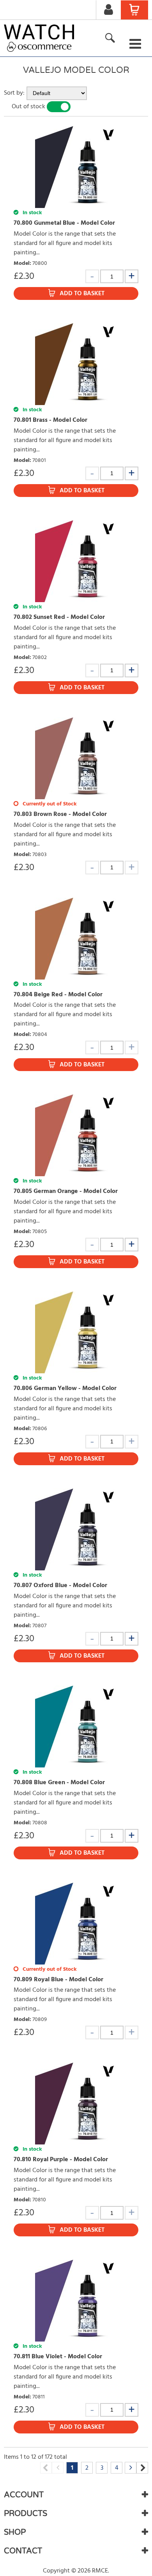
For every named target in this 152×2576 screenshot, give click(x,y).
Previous (46, 2468)
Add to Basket (82, 294)
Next (142, 2468)
